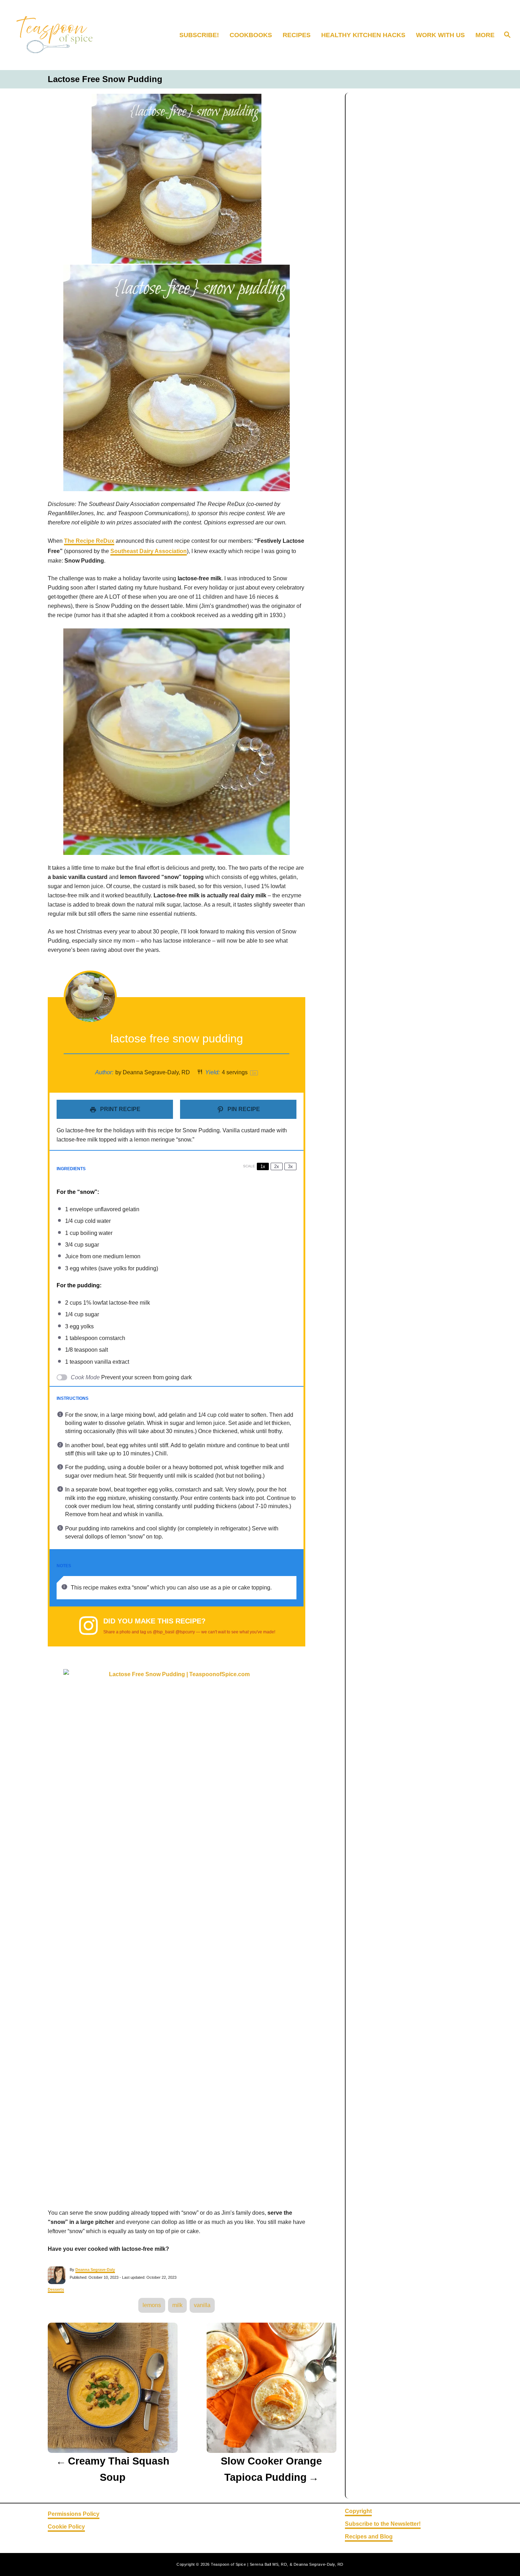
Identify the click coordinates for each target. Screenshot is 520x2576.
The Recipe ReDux (89, 541)
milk (177, 2305)
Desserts (56, 2289)
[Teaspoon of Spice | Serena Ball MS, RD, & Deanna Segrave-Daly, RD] (69, 35)
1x (263, 1166)
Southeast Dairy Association (149, 551)
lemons (152, 2305)
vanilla (202, 2305)
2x (277, 1166)
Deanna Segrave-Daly (95, 2270)
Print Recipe (120, 1109)
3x (290, 1166)
